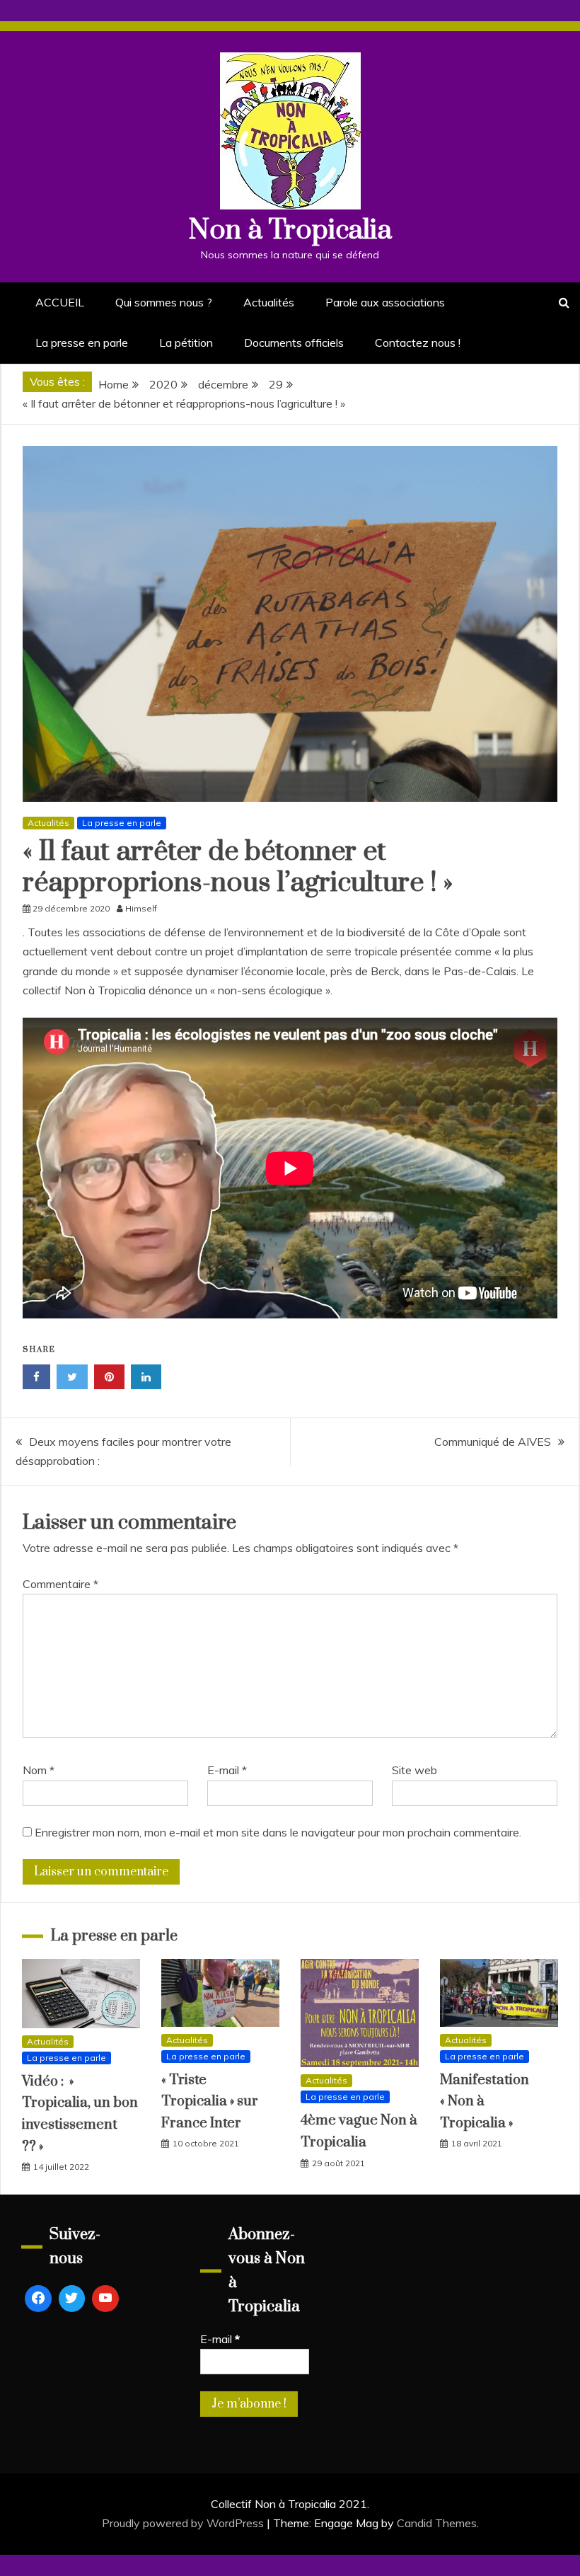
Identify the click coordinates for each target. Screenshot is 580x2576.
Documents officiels (294, 343)
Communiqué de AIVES (493, 1442)
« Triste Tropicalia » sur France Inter (210, 2102)
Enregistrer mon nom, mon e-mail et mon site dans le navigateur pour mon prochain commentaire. (278, 1832)
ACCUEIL (60, 302)
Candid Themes (437, 2523)
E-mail (227, 1770)
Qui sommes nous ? (164, 302)
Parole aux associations (385, 302)
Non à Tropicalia (290, 230)
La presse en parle (82, 343)
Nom (39, 1770)
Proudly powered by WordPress (184, 2523)
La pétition (186, 343)
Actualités (269, 302)
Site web (414, 1770)
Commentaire (60, 1584)
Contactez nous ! (418, 343)
